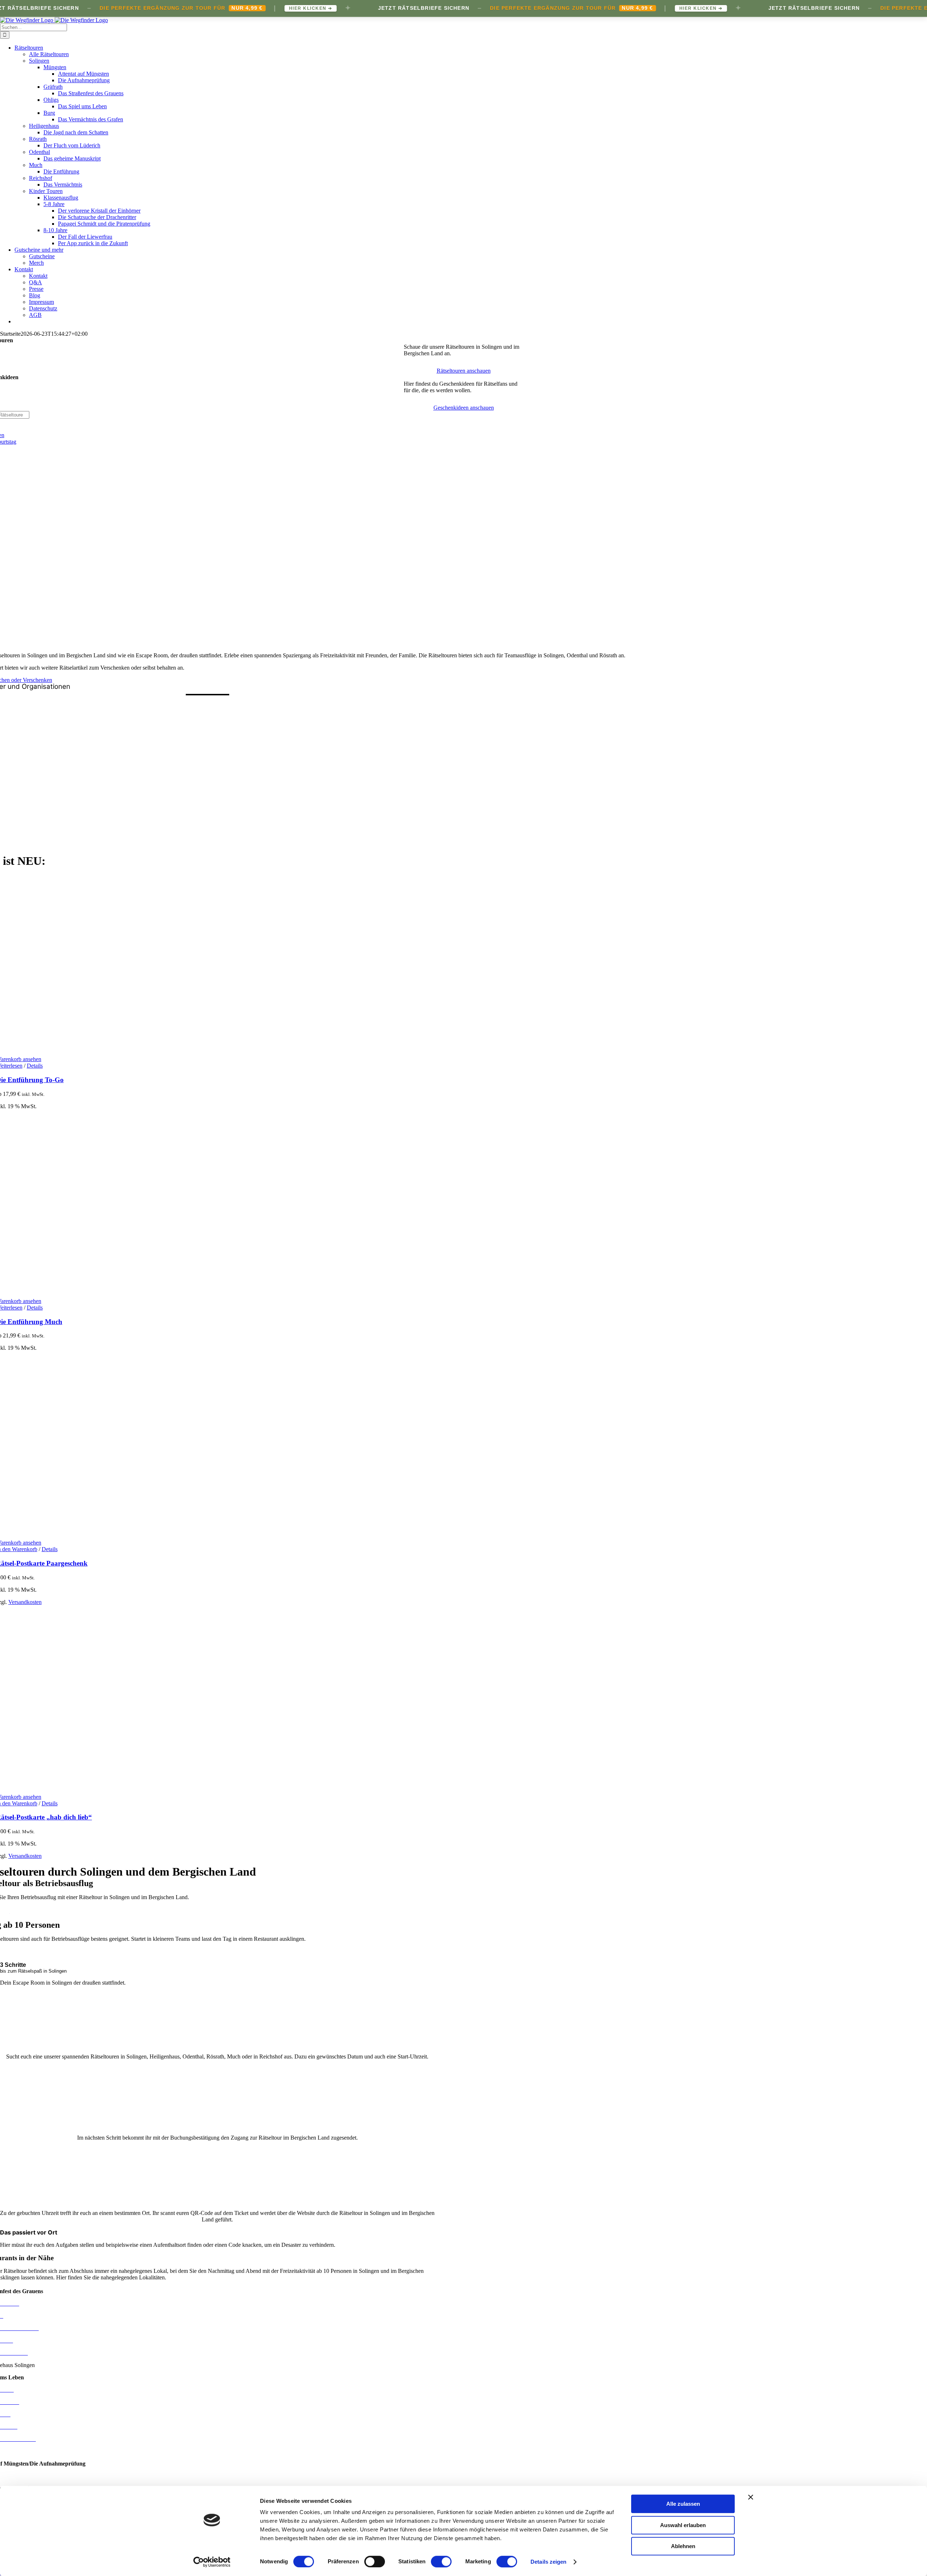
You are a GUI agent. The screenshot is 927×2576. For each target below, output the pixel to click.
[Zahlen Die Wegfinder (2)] (217, 2201)
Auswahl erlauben (683, 2525)
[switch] (375, 2562)
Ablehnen (683, 2546)
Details (35, 1066)
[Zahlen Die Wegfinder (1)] (217, 2125)
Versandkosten (25, 1602)
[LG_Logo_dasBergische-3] (207, 756)
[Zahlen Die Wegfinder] (217, 2044)
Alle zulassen (683, 2504)
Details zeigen (548, 2562)
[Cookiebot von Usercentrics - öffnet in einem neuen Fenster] (212, 2562)
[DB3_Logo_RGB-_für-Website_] (207, 777)
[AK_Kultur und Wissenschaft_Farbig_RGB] (207, 719)
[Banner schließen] (751, 2497)
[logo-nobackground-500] (207, 851)
